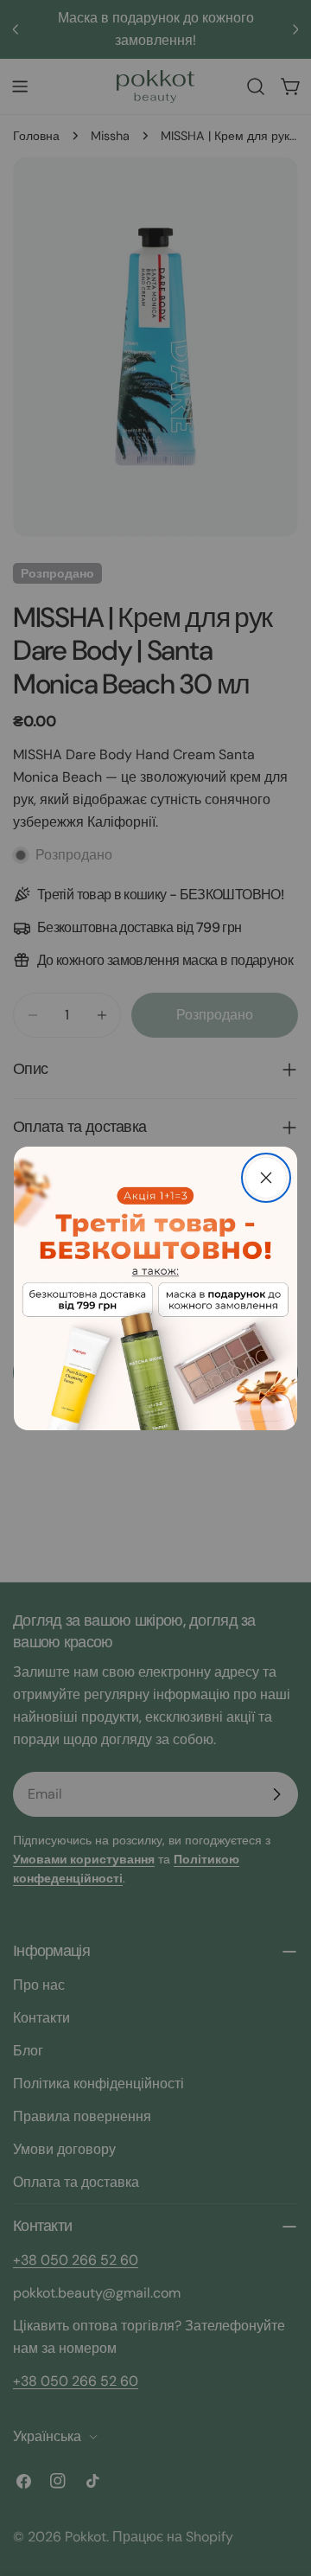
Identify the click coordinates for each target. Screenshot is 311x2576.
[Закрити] (266, 1178)
